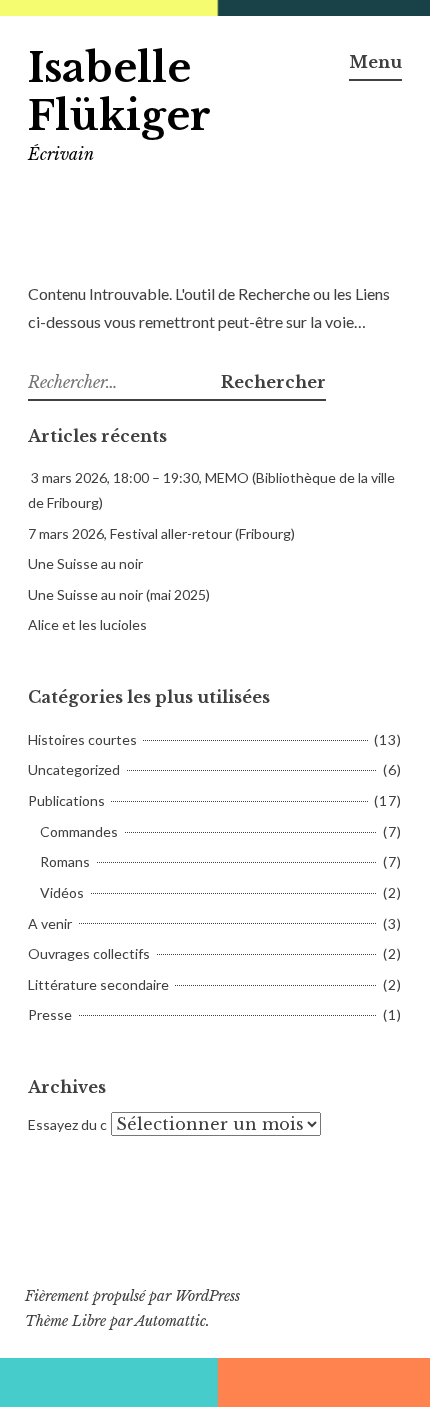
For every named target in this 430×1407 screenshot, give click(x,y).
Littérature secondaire (98, 984)
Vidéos (62, 892)
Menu (375, 62)
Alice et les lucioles (87, 624)
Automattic (170, 1321)
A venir (50, 923)
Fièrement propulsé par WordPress (132, 1296)
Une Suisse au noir (85, 563)
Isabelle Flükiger (119, 92)
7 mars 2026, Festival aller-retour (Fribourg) (161, 533)
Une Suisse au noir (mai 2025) (119, 594)
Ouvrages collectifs (89, 953)
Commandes (79, 831)
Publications (66, 800)
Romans (65, 861)
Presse (50, 1014)
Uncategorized (74, 769)
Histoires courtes (82, 739)
